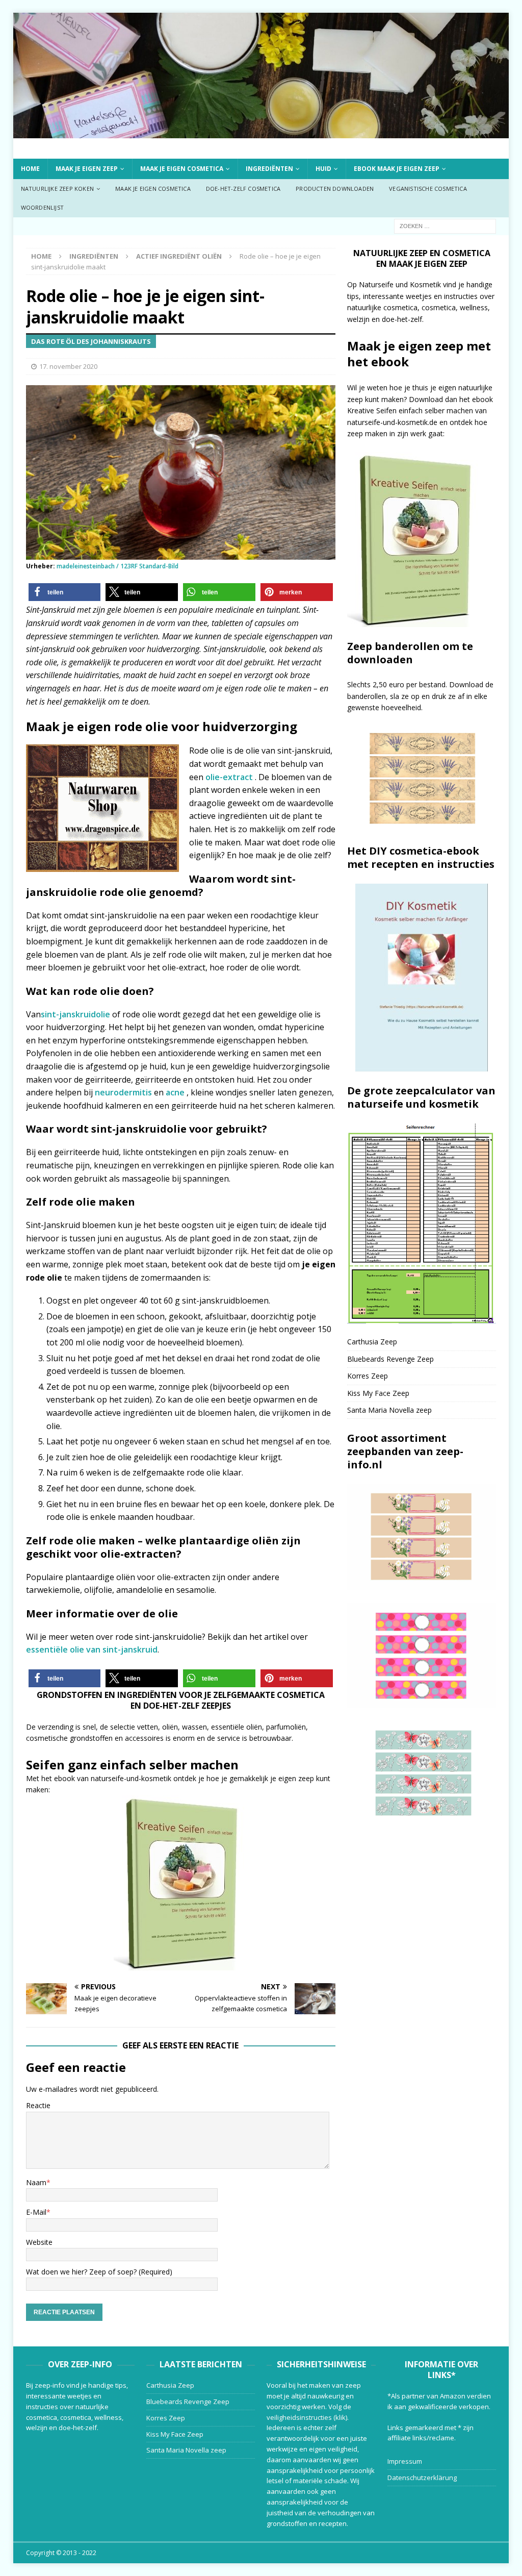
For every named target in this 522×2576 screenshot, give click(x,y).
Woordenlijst (42, 207)
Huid (323, 169)
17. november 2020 (68, 366)
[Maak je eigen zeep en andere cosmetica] (261, 132)
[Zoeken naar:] (445, 225)
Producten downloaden (335, 189)
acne (176, 1092)
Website (39, 2242)
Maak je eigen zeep (87, 169)
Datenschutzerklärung (422, 2478)
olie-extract (230, 777)
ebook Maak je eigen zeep (397, 169)
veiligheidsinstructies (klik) (307, 2417)
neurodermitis (123, 1092)
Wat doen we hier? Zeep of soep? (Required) (99, 2272)
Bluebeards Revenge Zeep (390, 1359)
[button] (65, 592)
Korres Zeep (368, 1376)
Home (30, 169)
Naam (36, 2182)
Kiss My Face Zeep (378, 1393)
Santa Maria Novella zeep (389, 1410)
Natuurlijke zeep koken (57, 189)
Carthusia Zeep (372, 1342)
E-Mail (36, 2212)
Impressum (405, 2461)
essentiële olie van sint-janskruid (92, 1649)
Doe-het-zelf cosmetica (243, 189)
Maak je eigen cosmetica (182, 169)
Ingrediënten (269, 169)
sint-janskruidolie (75, 1014)
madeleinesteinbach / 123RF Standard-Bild (118, 566)
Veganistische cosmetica (428, 189)
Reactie (38, 2105)
